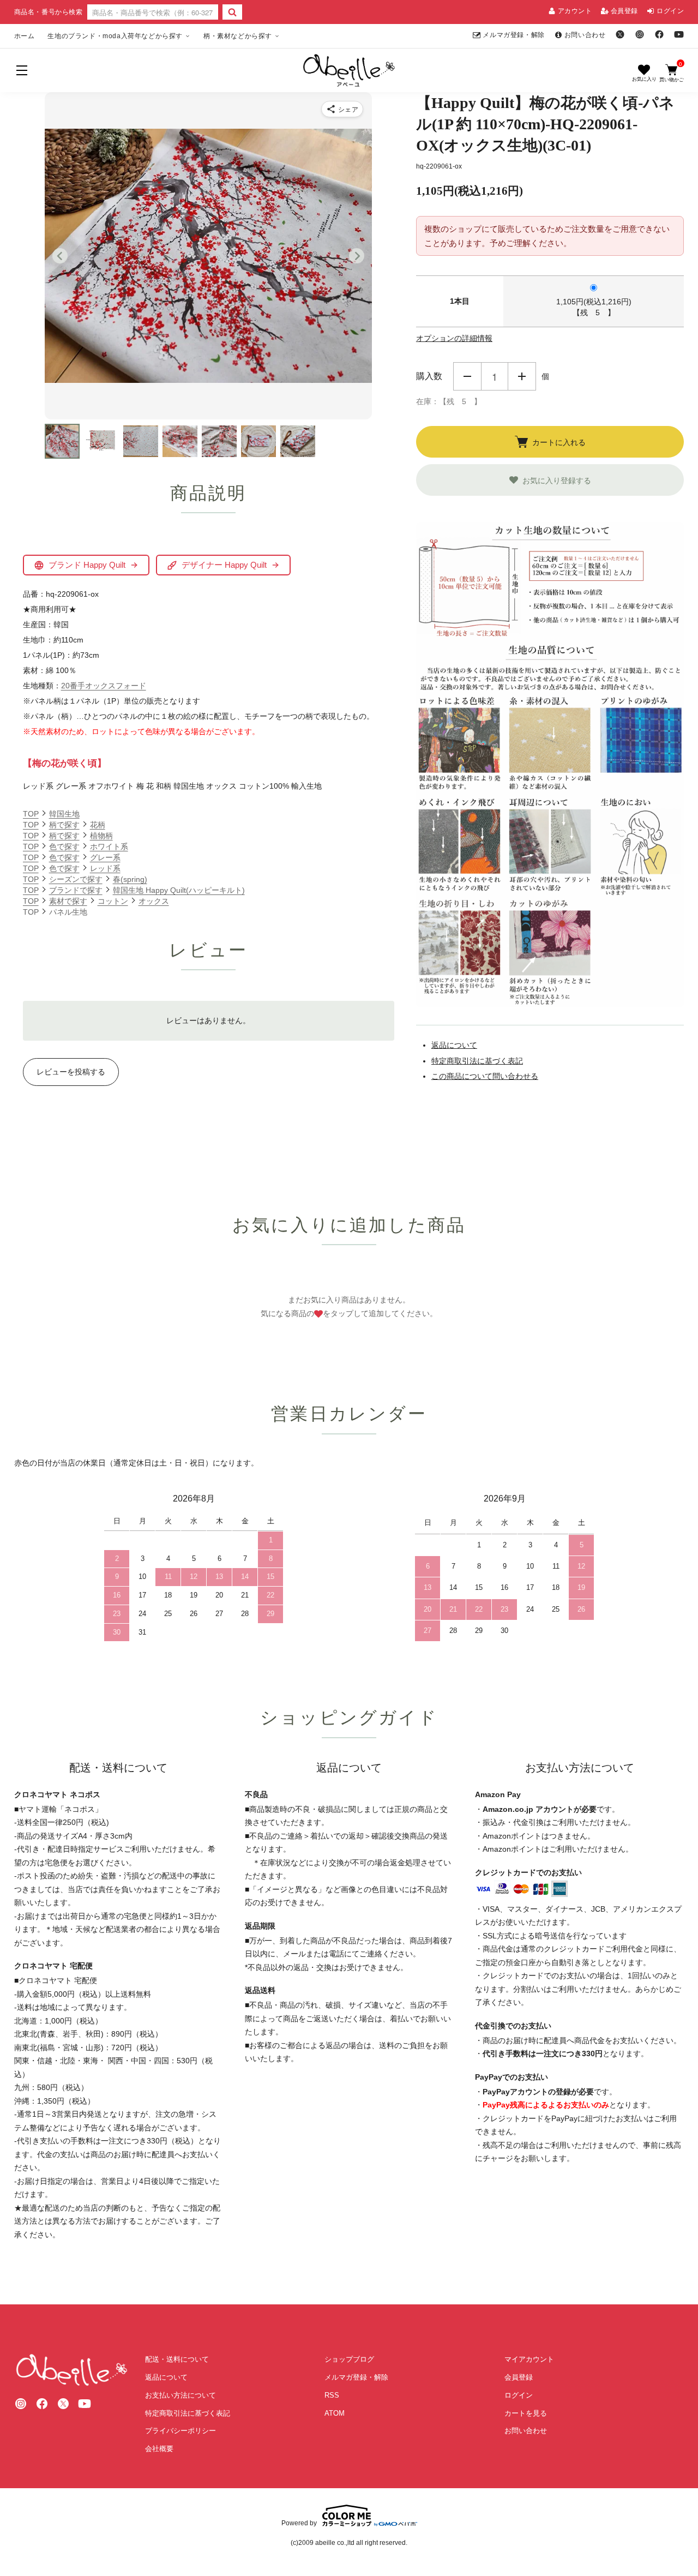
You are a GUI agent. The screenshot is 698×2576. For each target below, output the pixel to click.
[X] (620, 34)
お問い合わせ (585, 35)
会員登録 (624, 11)
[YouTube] (679, 34)
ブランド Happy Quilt (87, 565)
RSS (332, 2395)
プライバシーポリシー (180, 2431)
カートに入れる (559, 442)
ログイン (670, 11)
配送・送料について (177, 2359)
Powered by (299, 2523)
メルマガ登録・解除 (513, 35)
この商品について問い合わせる (485, 1076)
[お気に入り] (644, 73)
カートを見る (526, 2413)
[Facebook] (659, 34)
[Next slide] (357, 256)
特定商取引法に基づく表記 (477, 1061)
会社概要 (159, 2449)
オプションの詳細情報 (454, 338)
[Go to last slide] (60, 256)
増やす (522, 376)
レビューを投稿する (71, 1072)
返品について (454, 1045)
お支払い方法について (180, 2395)
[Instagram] (640, 34)
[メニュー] (22, 70)
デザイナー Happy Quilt (224, 565)
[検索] (232, 12)
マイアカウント (529, 2359)
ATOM (335, 2413)
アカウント (575, 11)
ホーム (25, 36)
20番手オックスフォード (104, 686)
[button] (62, 441)
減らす (467, 376)
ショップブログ (349, 2359)
